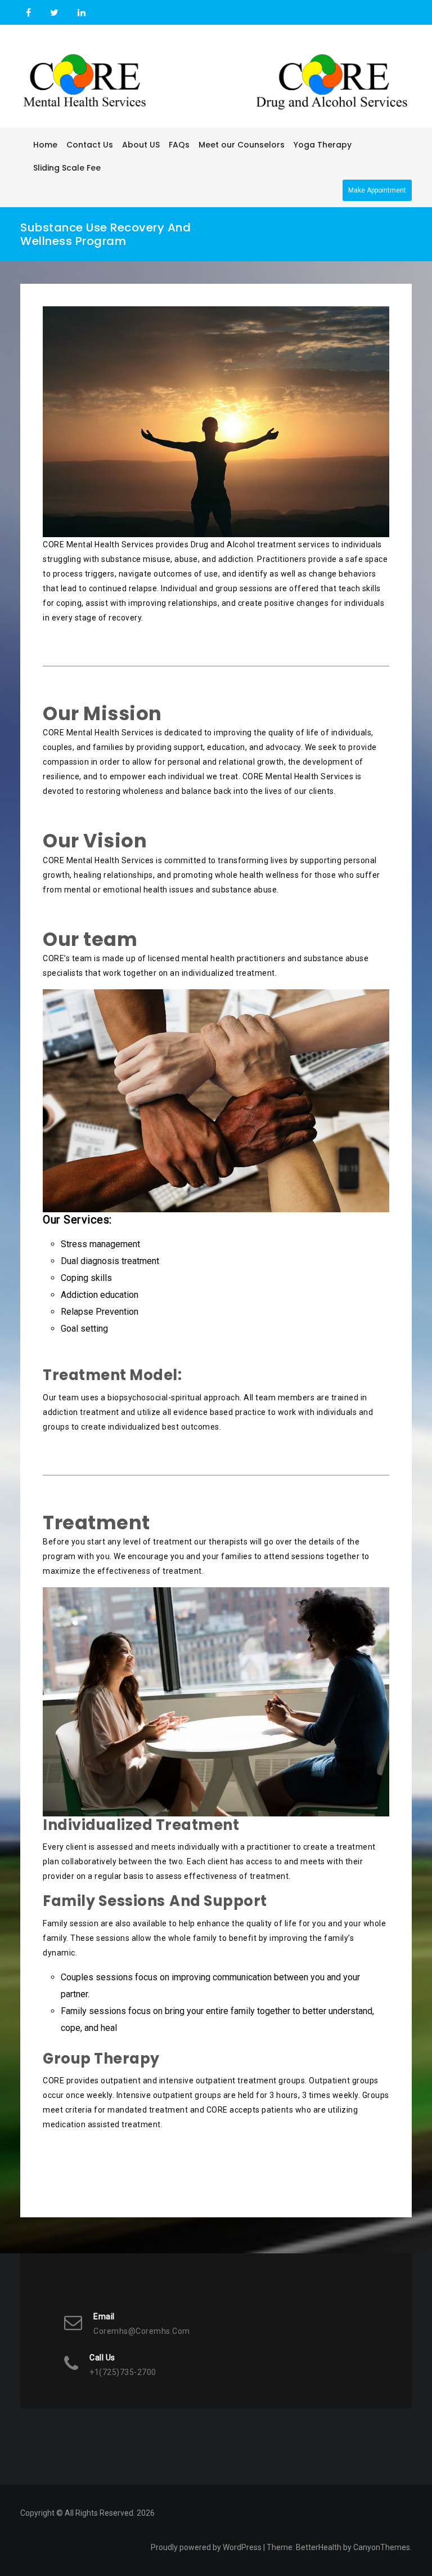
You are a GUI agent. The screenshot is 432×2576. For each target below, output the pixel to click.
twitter (54, 13)
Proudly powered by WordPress (206, 2547)
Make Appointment (377, 190)
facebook (28, 13)
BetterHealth (319, 2547)
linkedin (80, 13)
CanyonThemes (382, 2547)
